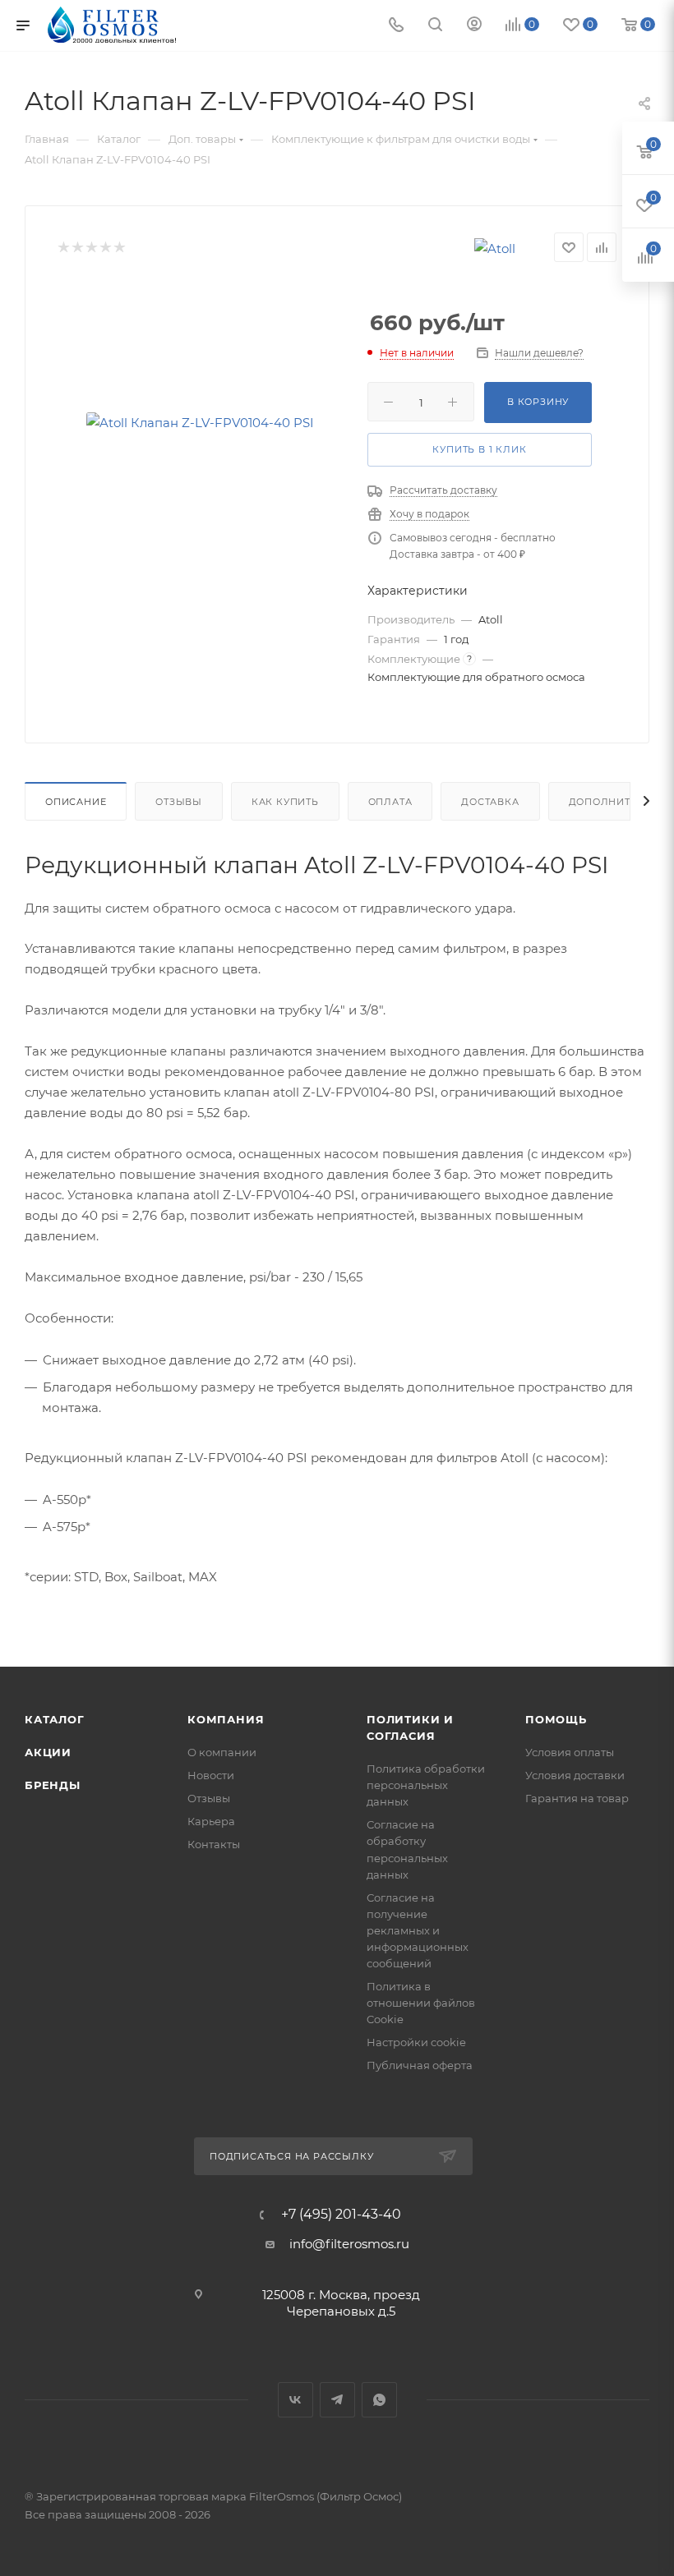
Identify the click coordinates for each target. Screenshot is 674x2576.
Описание (76, 802)
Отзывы (179, 802)
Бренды (53, 1785)
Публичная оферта (420, 2065)
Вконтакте (295, 2400)
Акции (48, 1752)
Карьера (211, 1821)
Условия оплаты (570, 1752)
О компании (222, 1752)
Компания (226, 1719)
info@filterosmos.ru (349, 2244)
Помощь (556, 1719)
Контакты (214, 1844)
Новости (211, 1775)
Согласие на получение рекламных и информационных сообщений (418, 1930)
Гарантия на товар (577, 1798)
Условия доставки (575, 1775)
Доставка (490, 802)
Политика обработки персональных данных (426, 1785)
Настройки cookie (416, 2042)
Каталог (55, 1719)
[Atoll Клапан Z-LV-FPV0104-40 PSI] (200, 423)
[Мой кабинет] (474, 26)
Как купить (285, 802)
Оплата (390, 802)
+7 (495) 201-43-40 (341, 2215)
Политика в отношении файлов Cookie (421, 2003)
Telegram (337, 2400)
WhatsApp (379, 2400)
